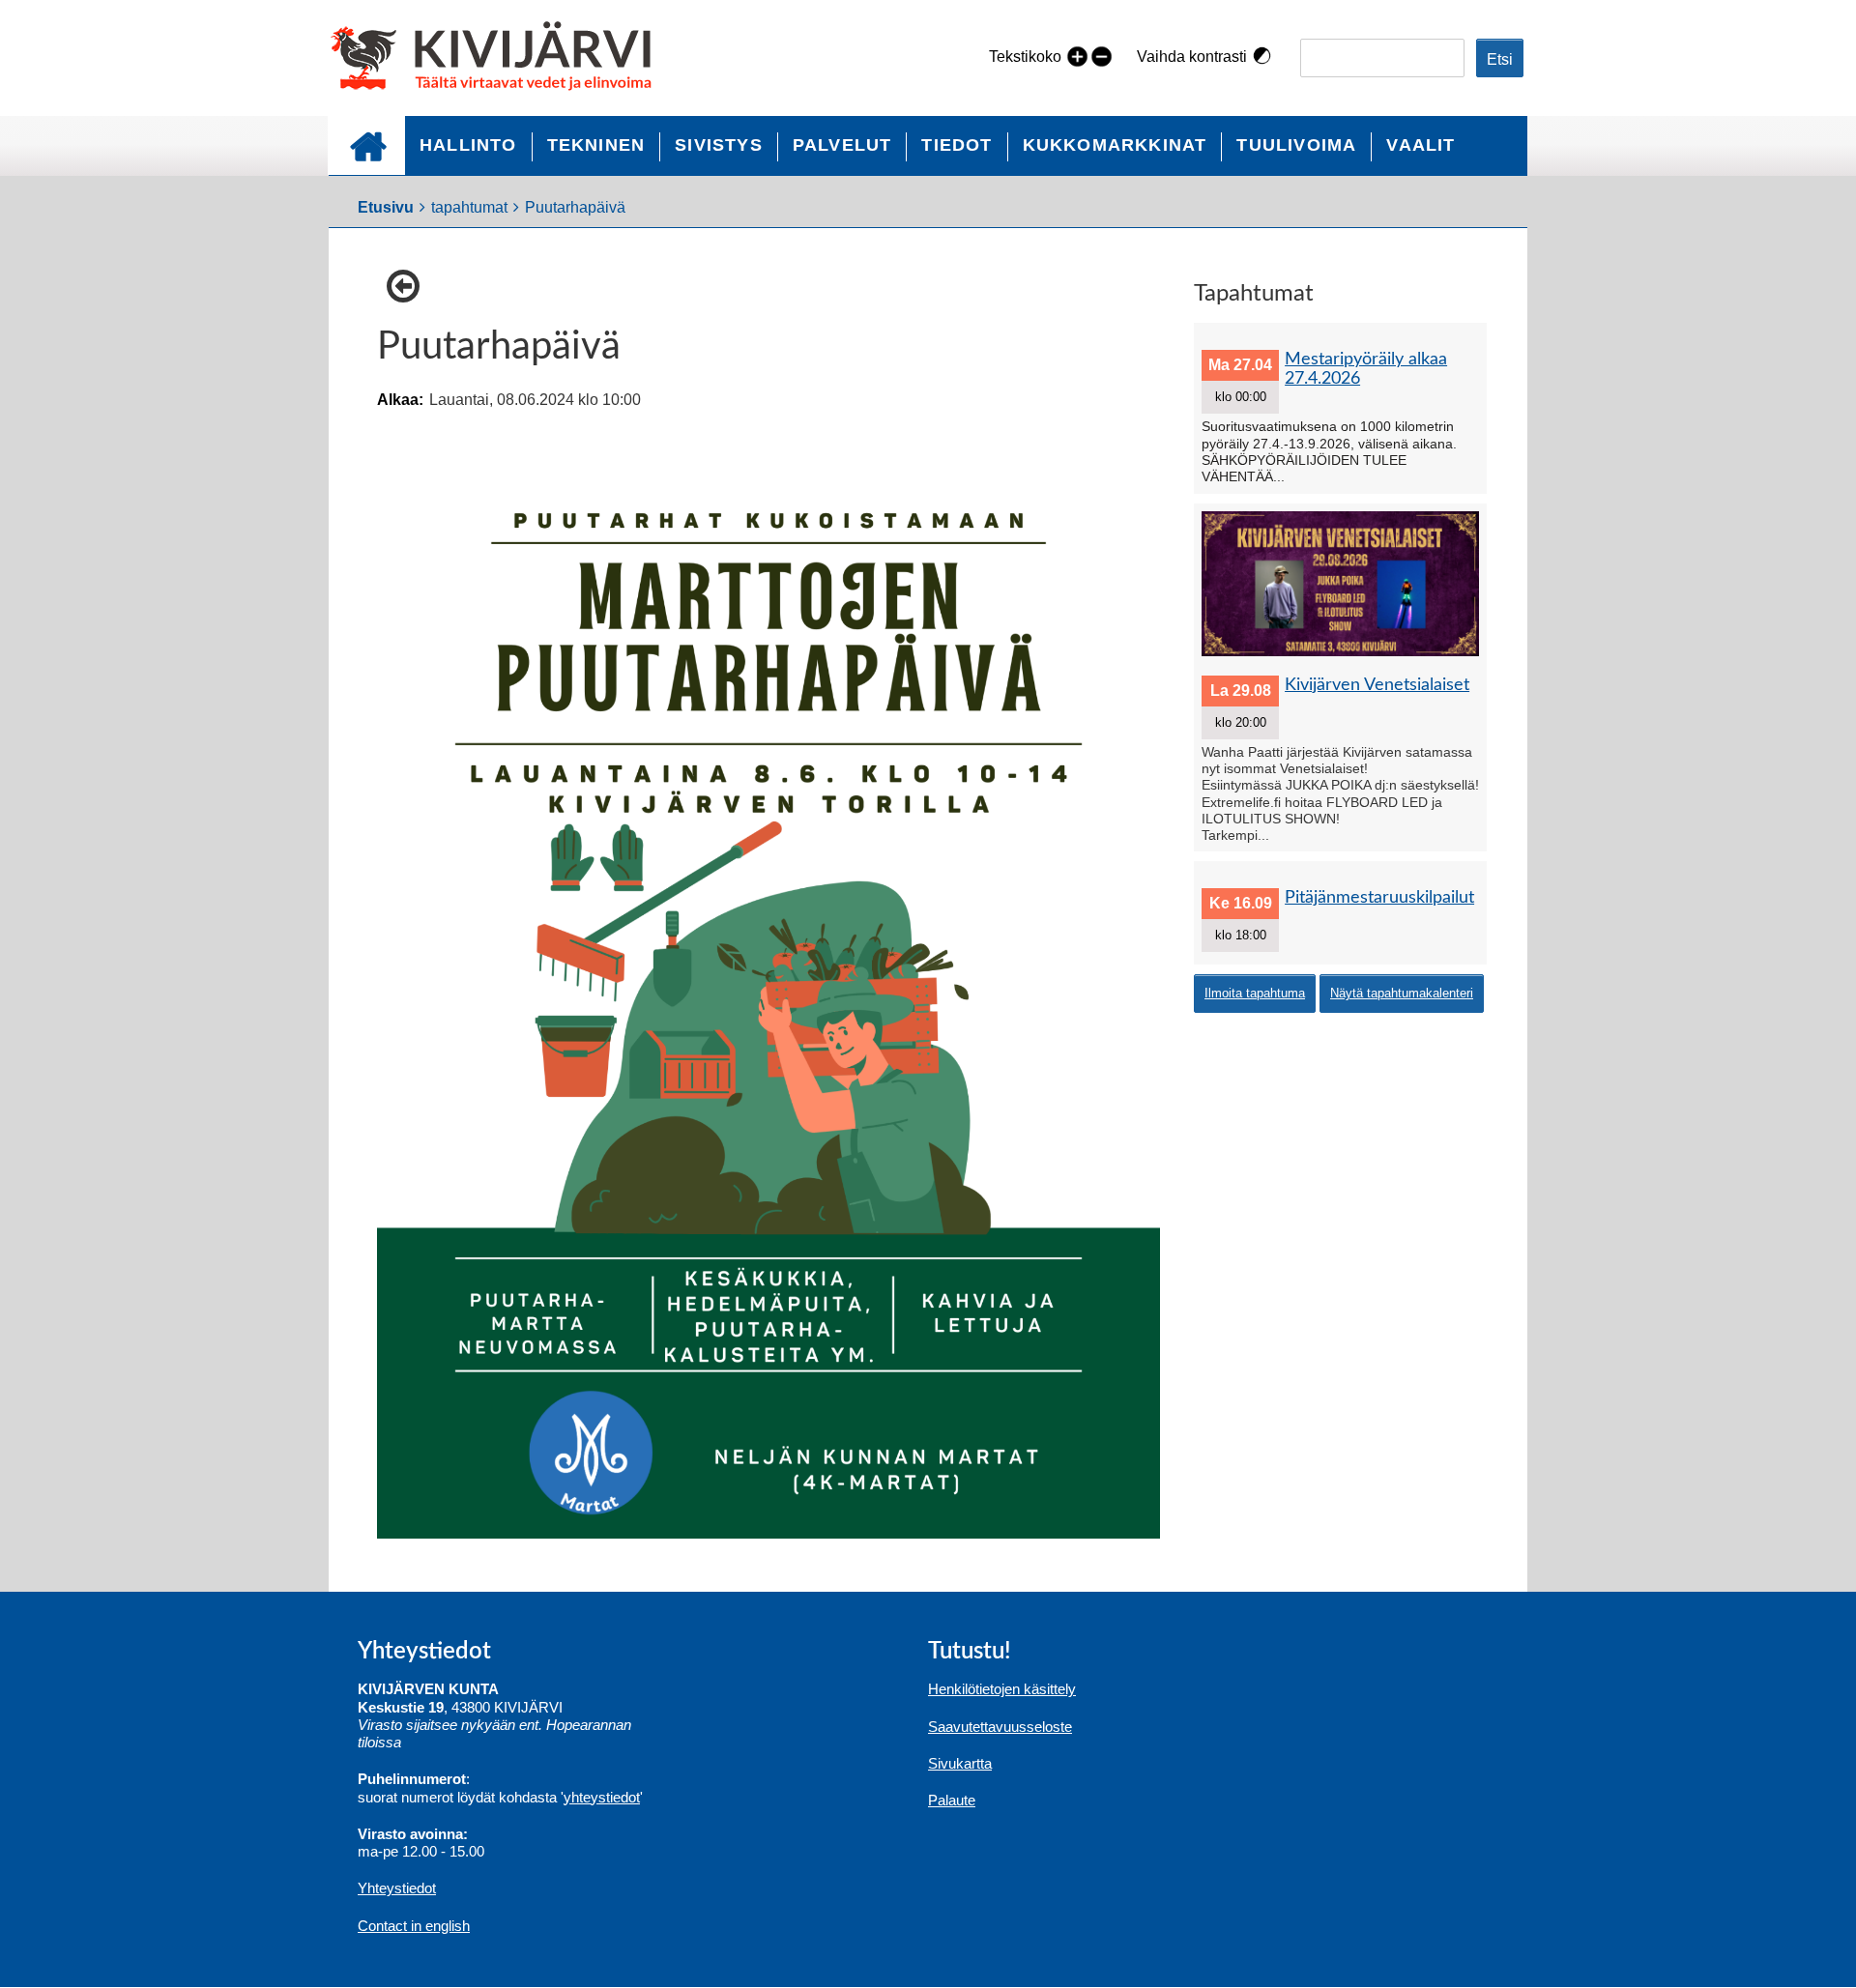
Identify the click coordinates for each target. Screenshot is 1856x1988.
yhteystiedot (602, 1797)
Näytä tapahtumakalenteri (1402, 993)
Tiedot (957, 145)
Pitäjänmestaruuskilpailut (1379, 897)
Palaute (952, 1800)
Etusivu (366, 145)
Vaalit (1421, 145)
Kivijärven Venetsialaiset (1377, 685)
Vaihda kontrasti (1192, 57)
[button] (408, 286)
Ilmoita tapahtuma (1255, 993)
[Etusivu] (499, 58)
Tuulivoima (1296, 145)
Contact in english (414, 1926)
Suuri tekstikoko (1077, 56)
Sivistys (719, 145)
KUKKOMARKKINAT (1115, 145)
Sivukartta (960, 1763)
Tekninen (596, 145)
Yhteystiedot (397, 1888)
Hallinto (468, 145)
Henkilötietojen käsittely (1002, 1689)
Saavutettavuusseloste (1000, 1727)
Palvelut (842, 145)
